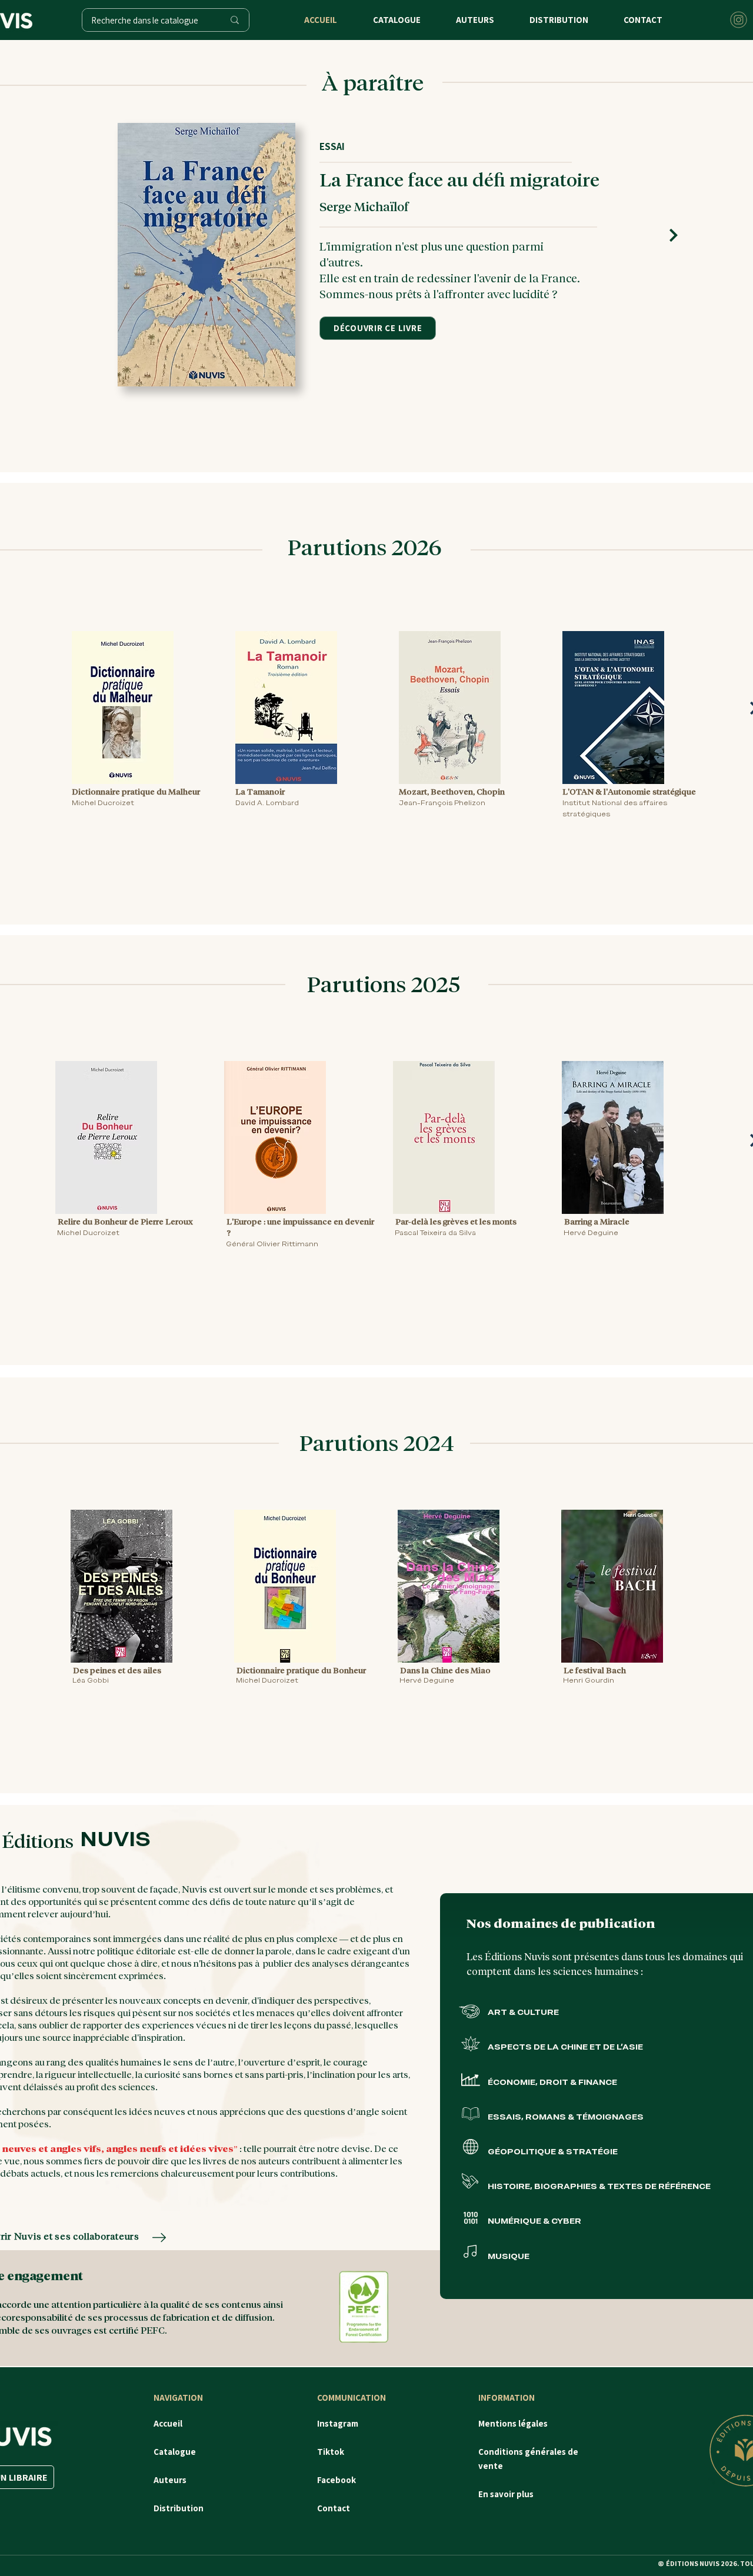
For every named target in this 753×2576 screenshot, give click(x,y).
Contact (334, 2508)
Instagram (338, 2423)
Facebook (336, 2480)
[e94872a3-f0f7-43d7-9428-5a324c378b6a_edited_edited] (739, 20)
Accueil (169, 2423)
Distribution (179, 2508)
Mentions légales (513, 2423)
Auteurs (170, 2480)
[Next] (674, 236)
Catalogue (176, 2452)
